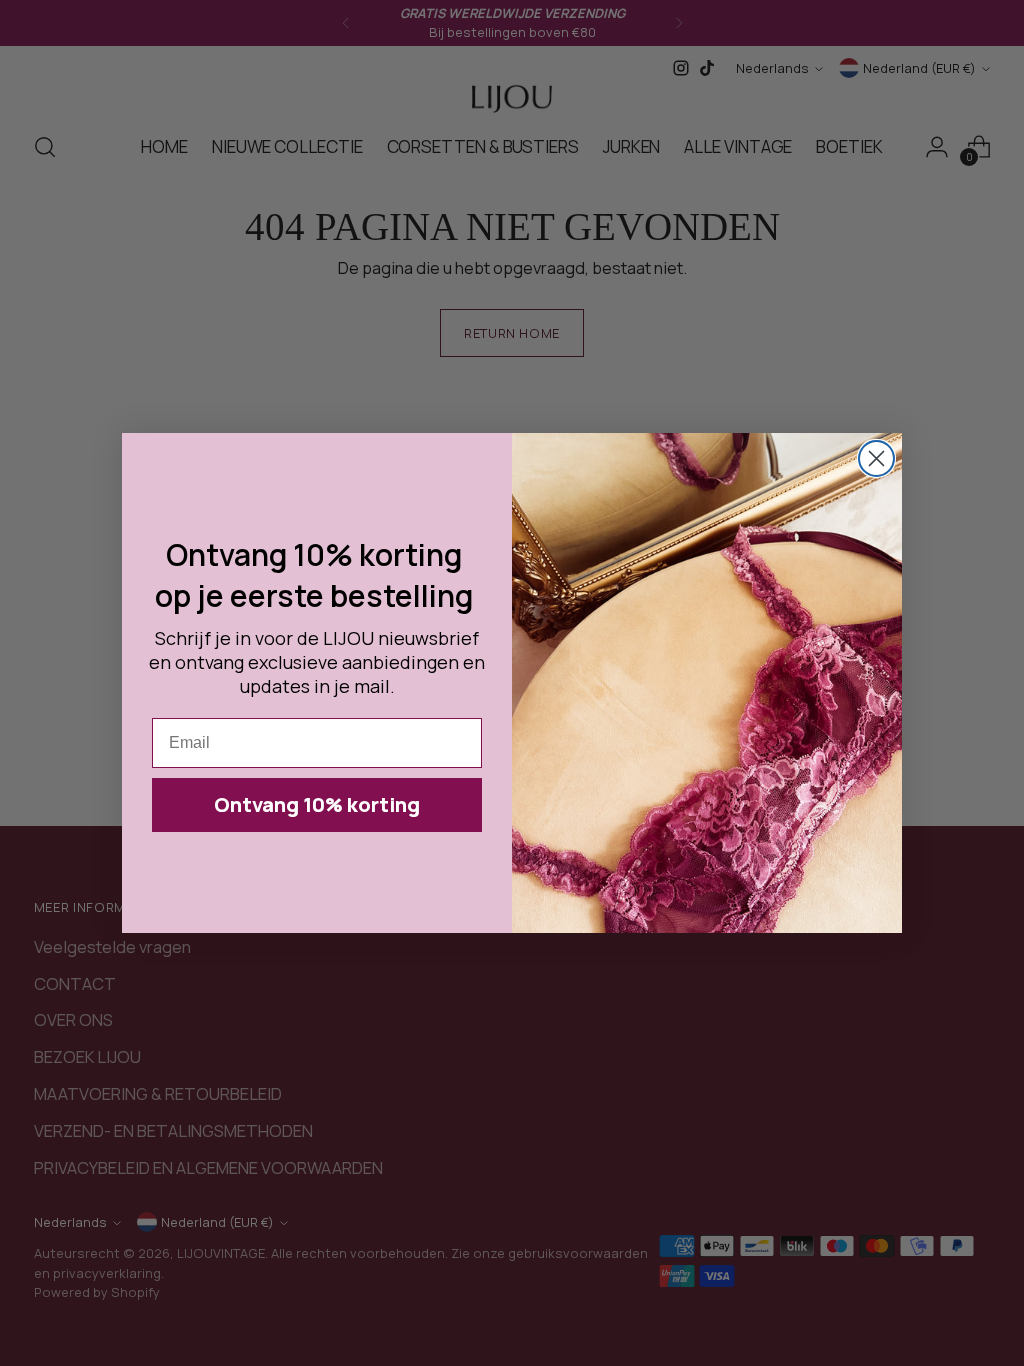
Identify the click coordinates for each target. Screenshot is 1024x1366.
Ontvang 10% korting (317, 804)
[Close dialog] (876, 458)
